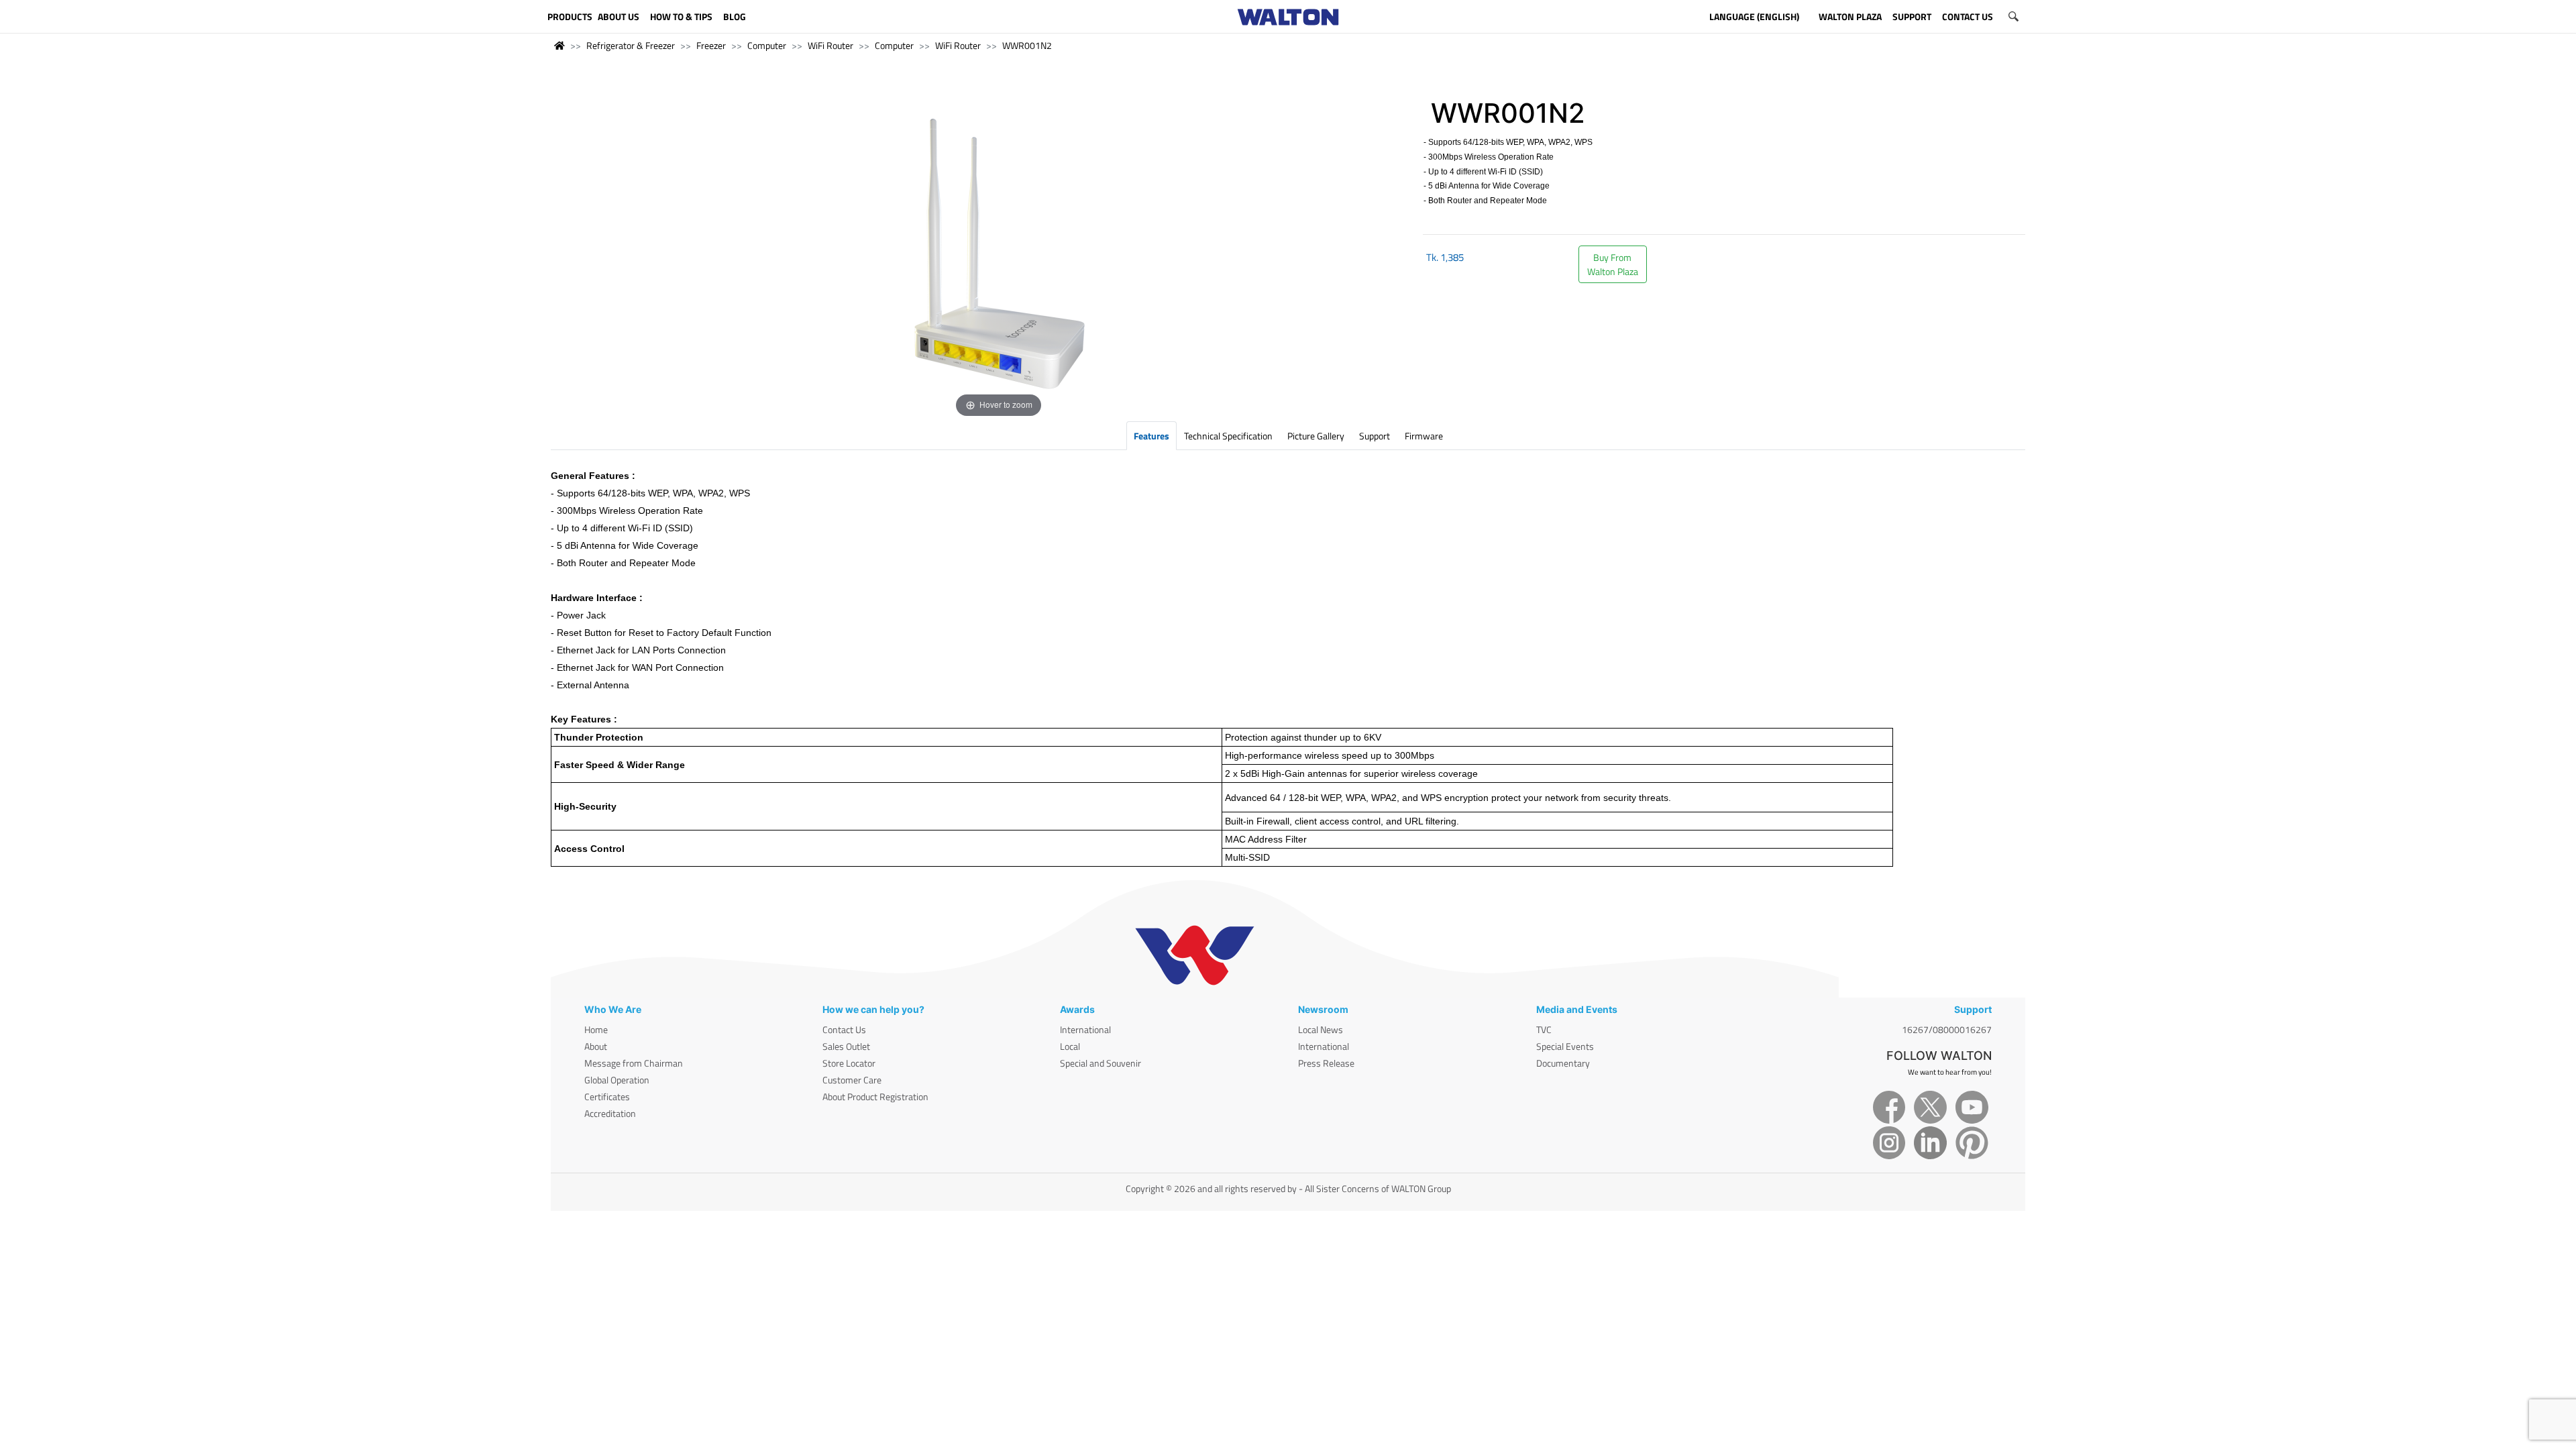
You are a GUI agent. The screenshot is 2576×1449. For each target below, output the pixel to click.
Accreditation (610, 1113)
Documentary (1563, 1063)
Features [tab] (1151, 436)
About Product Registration (875, 1096)
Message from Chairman (634, 1063)
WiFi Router (830, 45)
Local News (1321, 1029)
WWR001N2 (1027, 45)
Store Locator (849, 1063)
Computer (767, 45)
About (596, 1046)
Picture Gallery (1316, 436)
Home (596, 1029)
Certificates (607, 1096)
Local (1070, 1046)
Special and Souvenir (1101, 1063)
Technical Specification (1228, 436)
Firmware (1424, 436)
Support (1375, 436)
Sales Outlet (846, 1046)
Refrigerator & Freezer (631, 45)
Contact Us (844, 1029)
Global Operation (617, 1080)
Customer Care (852, 1080)
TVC (1544, 1029)
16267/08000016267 (1947, 1029)
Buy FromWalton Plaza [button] (1613, 264)
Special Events (1565, 1046)
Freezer (711, 45)
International (1085, 1029)
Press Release (1326, 1063)
